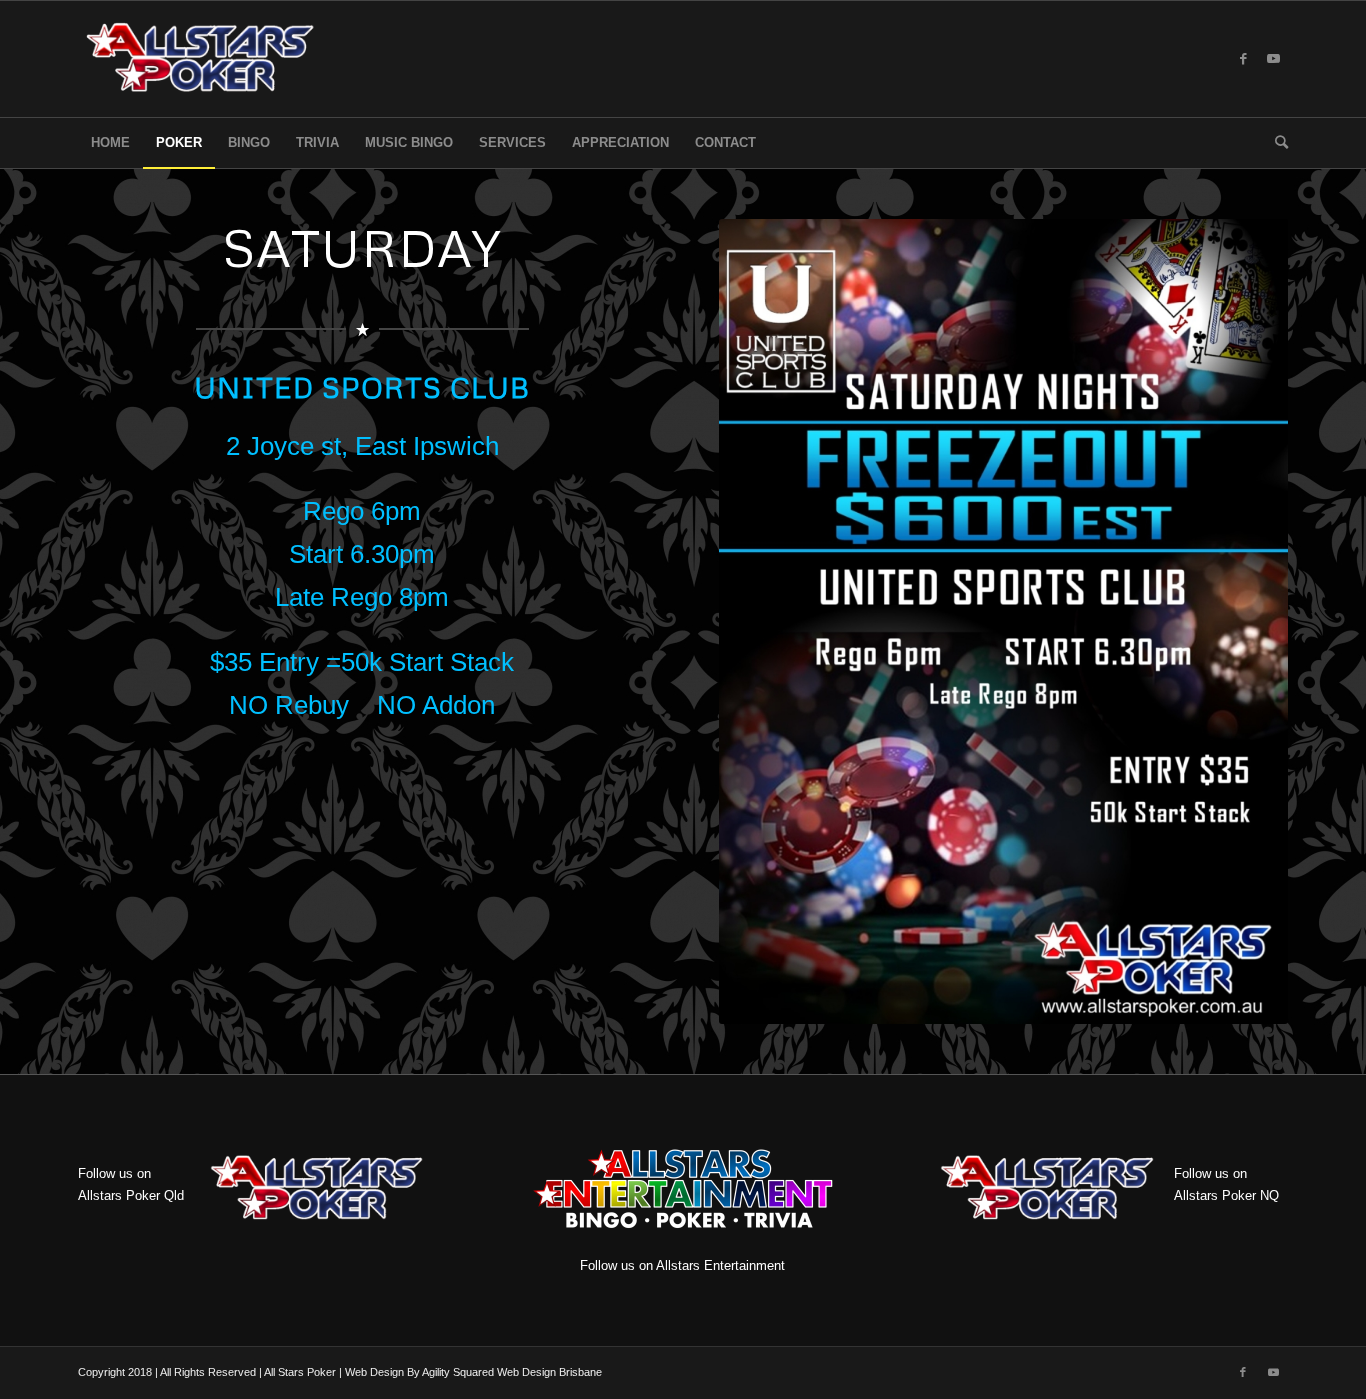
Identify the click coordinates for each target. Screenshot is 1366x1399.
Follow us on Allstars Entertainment (682, 1265)
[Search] (1275, 143)
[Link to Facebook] (1243, 59)
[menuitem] (110, 143)
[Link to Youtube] (1273, 59)
